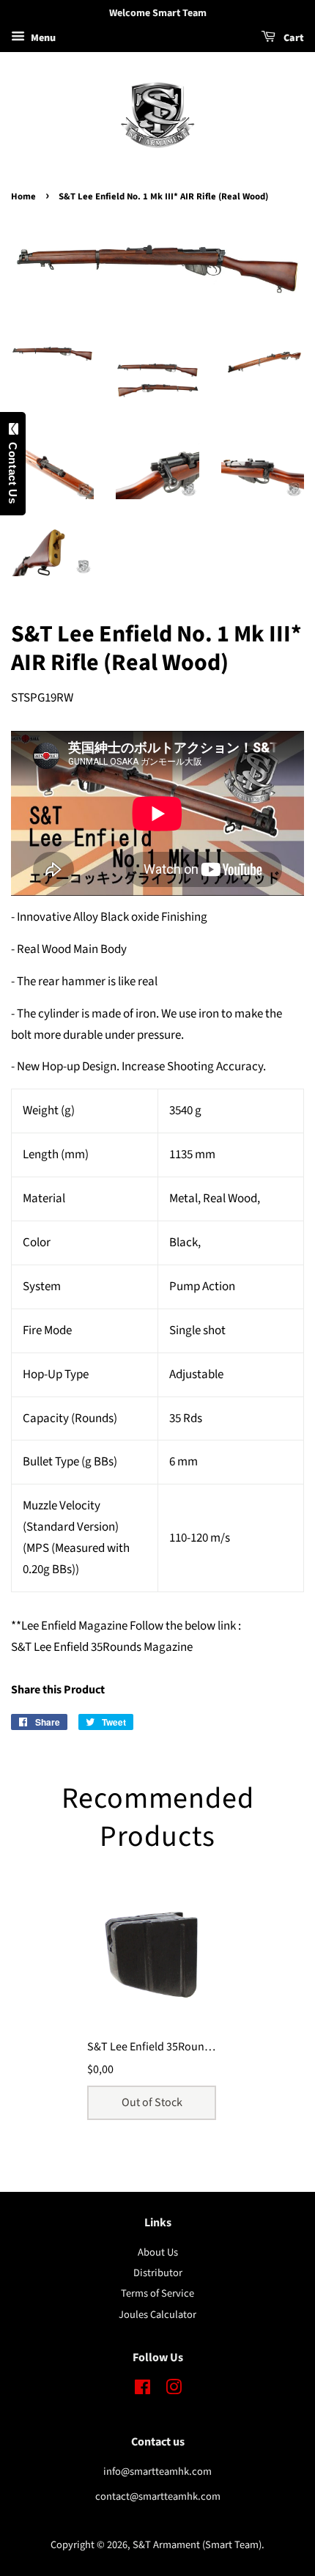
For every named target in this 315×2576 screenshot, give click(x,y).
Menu (42, 38)
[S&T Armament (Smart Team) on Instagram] (174, 2390)
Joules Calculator (157, 2315)
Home (23, 196)
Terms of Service (157, 2293)
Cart (293, 38)
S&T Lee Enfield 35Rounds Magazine (176, 2047)
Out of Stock (152, 2102)
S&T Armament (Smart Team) (197, 2545)
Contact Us (13, 470)
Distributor (158, 2273)
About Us (158, 2252)
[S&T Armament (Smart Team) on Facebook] (142, 2390)
